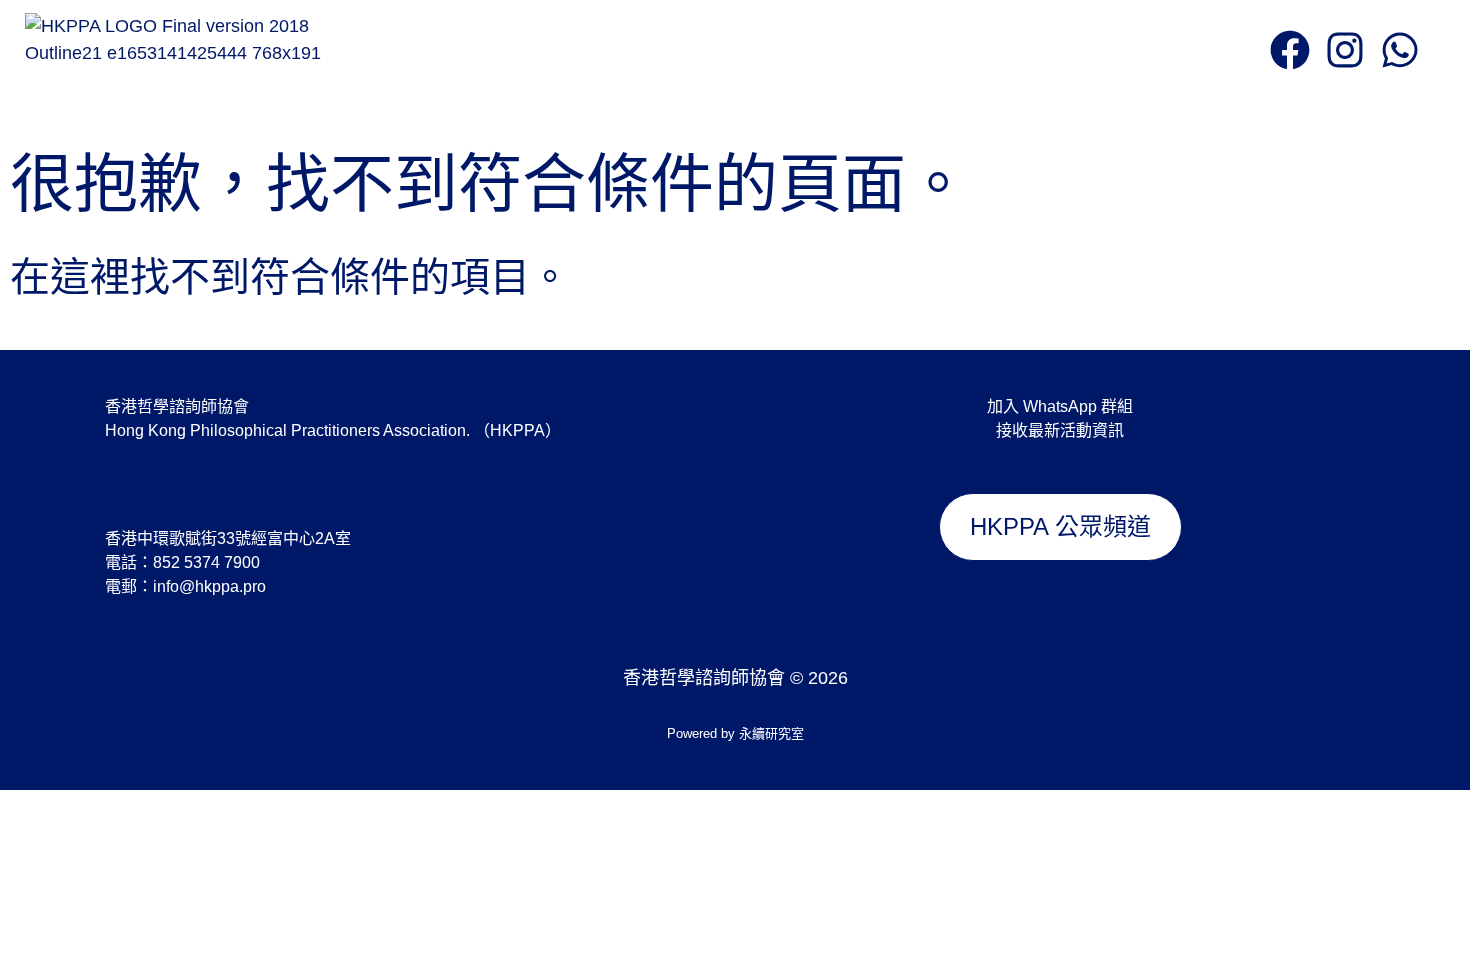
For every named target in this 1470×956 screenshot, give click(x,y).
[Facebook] (1290, 50)
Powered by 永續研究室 (735, 733)
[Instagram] (1345, 50)
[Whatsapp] (1400, 50)
